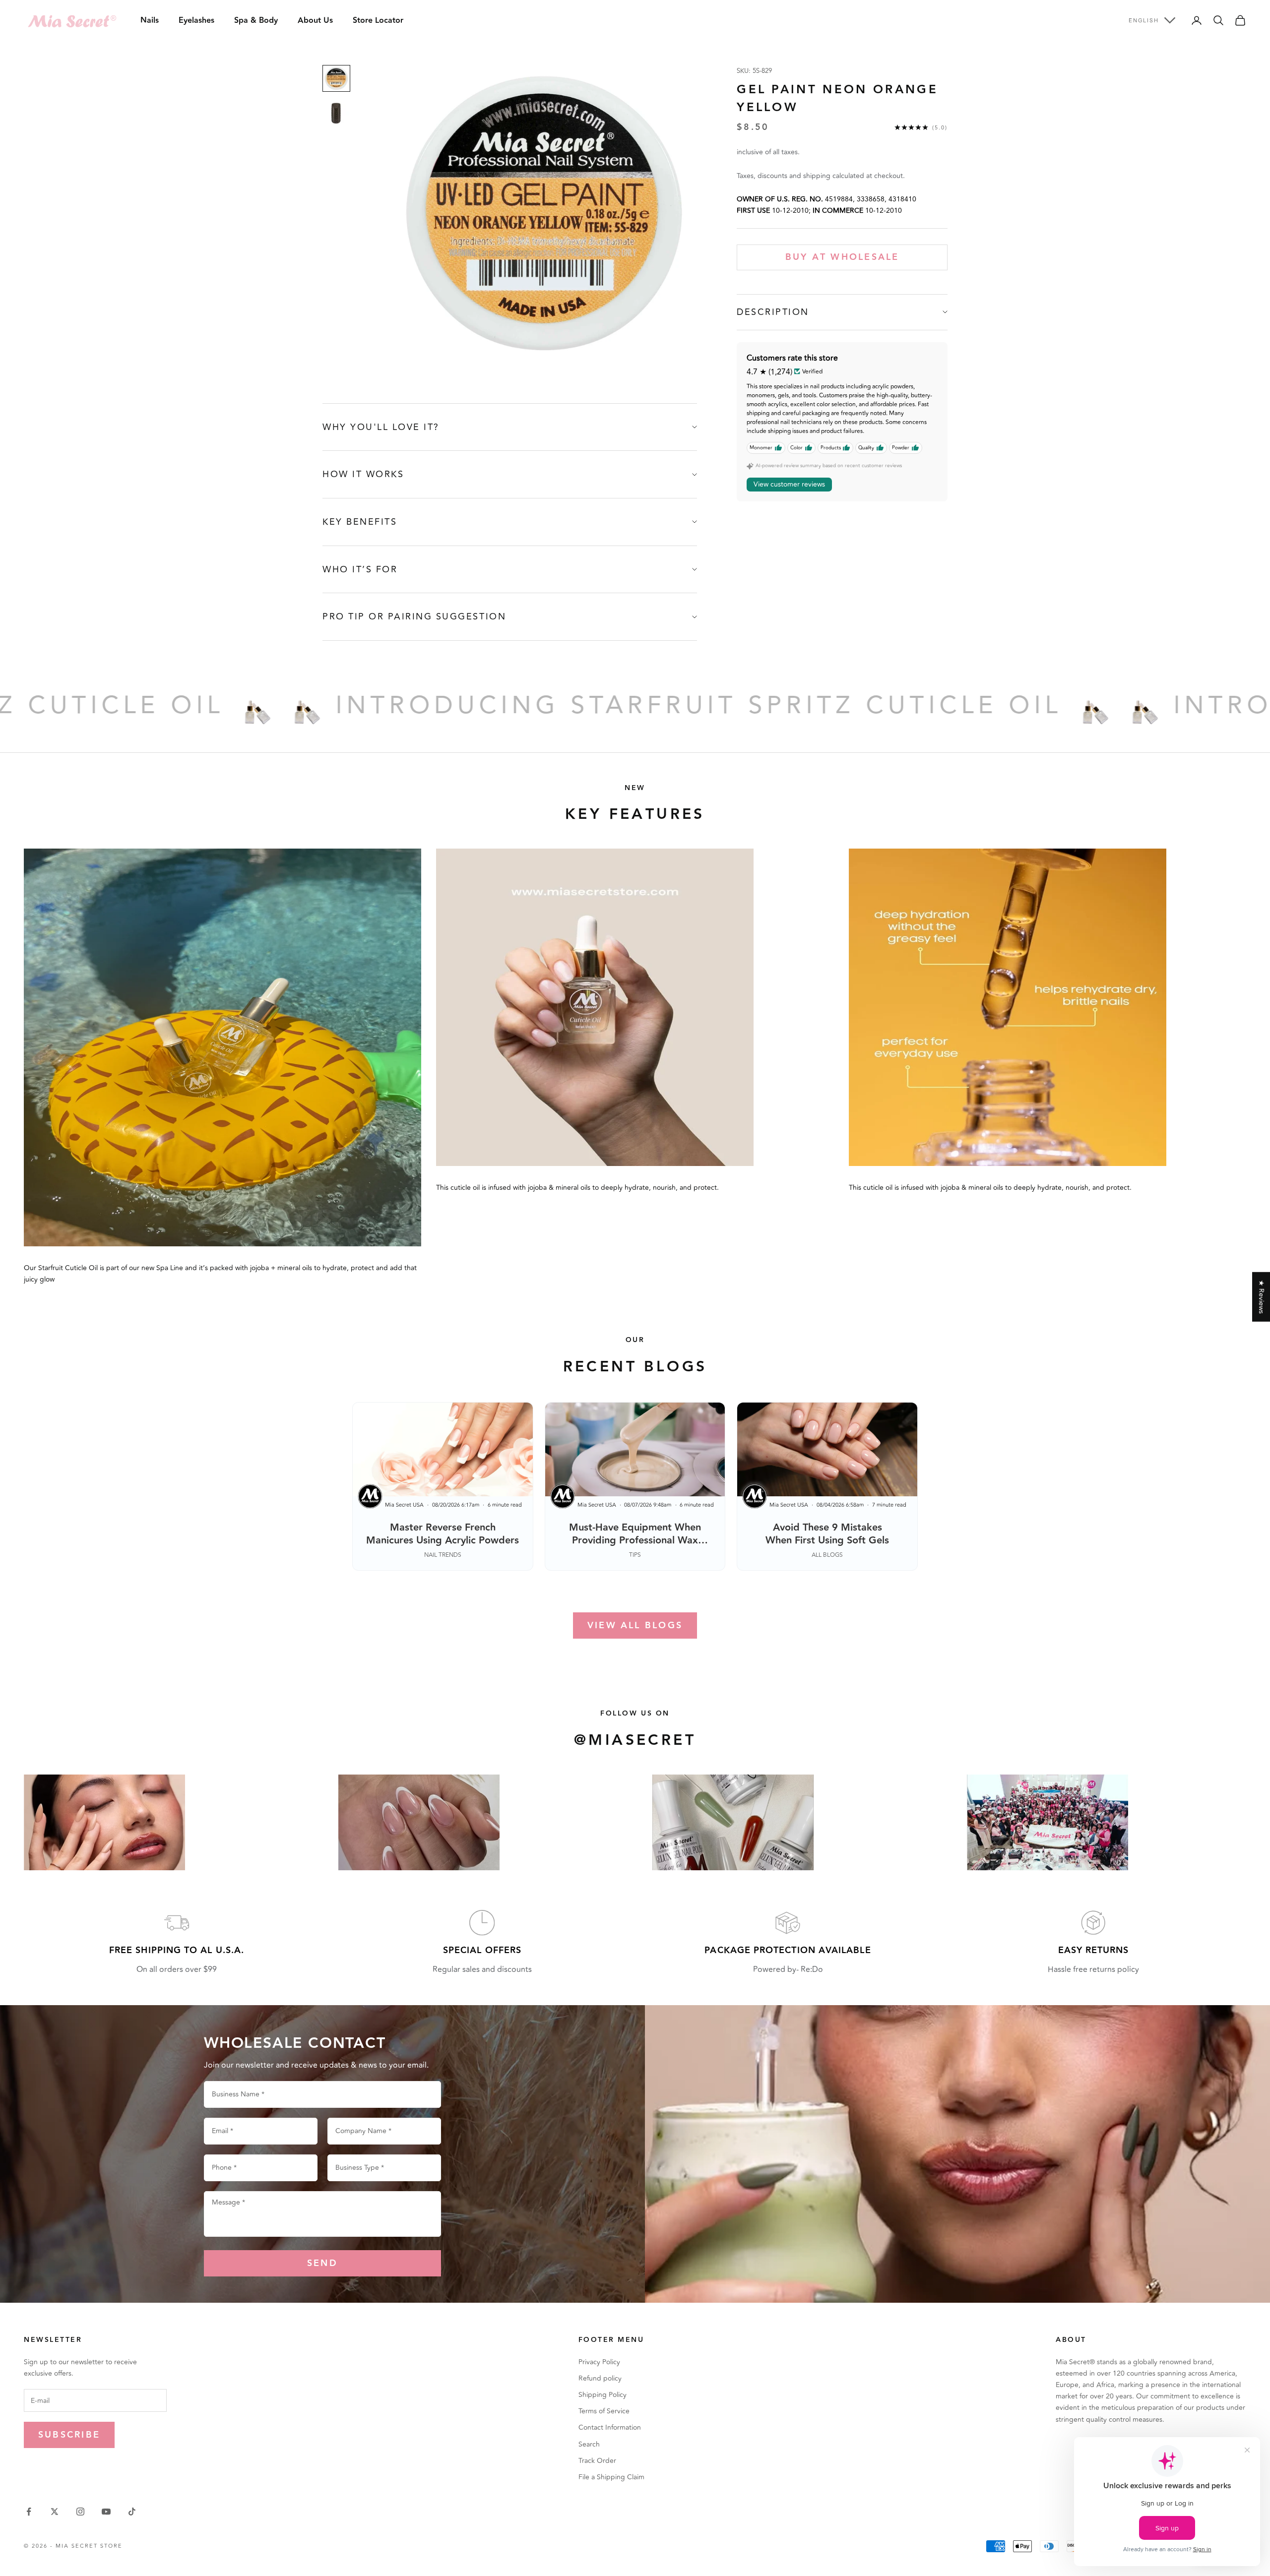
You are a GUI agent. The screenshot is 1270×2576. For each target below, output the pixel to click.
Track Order (597, 2461)
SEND (322, 2263)
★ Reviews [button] (1261, 1297)
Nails (150, 21)
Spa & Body (256, 21)
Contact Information (610, 2427)
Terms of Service (604, 2411)
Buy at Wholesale (842, 257)
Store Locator (378, 21)
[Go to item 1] (336, 78)
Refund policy (600, 2378)
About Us (315, 21)
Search (589, 2444)
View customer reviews (789, 484)
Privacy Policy (599, 2362)
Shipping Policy (603, 2395)
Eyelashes (196, 21)
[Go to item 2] (336, 114)
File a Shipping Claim (611, 2477)
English (1144, 20)
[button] (198, 2483)
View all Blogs (635, 1625)
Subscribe (69, 2435)
